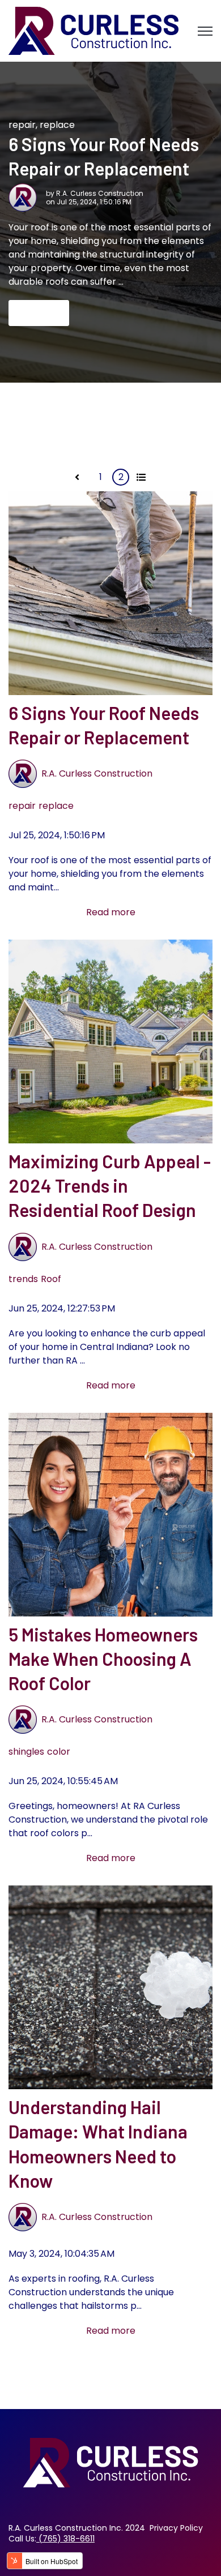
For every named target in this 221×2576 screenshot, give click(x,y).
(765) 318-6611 (67, 2539)
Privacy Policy (176, 2528)
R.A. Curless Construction (100, 193)
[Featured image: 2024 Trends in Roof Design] (110, 1041)
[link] (93, 30)
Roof (51, 1279)
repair (22, 125)
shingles (26, 1752)
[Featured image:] (110, 592)
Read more (111, 912)
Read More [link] (39, 313)
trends (23, 1279)
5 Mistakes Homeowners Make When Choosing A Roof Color (103, 1658)
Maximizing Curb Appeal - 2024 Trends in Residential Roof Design (110, 1185)
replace (57, 125)
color (59, 1752)
